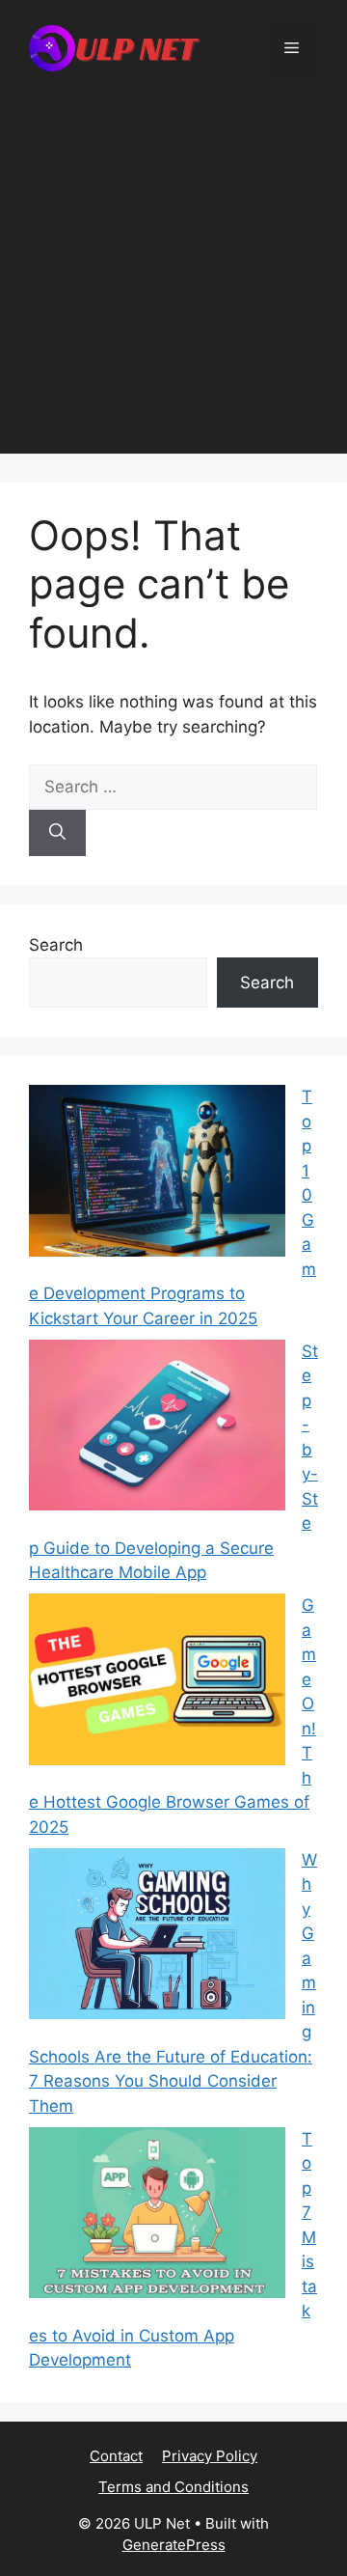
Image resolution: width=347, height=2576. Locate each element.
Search (56, 945)
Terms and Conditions (173, 2487)
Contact (116, 2456)
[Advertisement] (173, 280)
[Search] (57, 833)
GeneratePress (174, 2545)
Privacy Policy (210, 2456)
